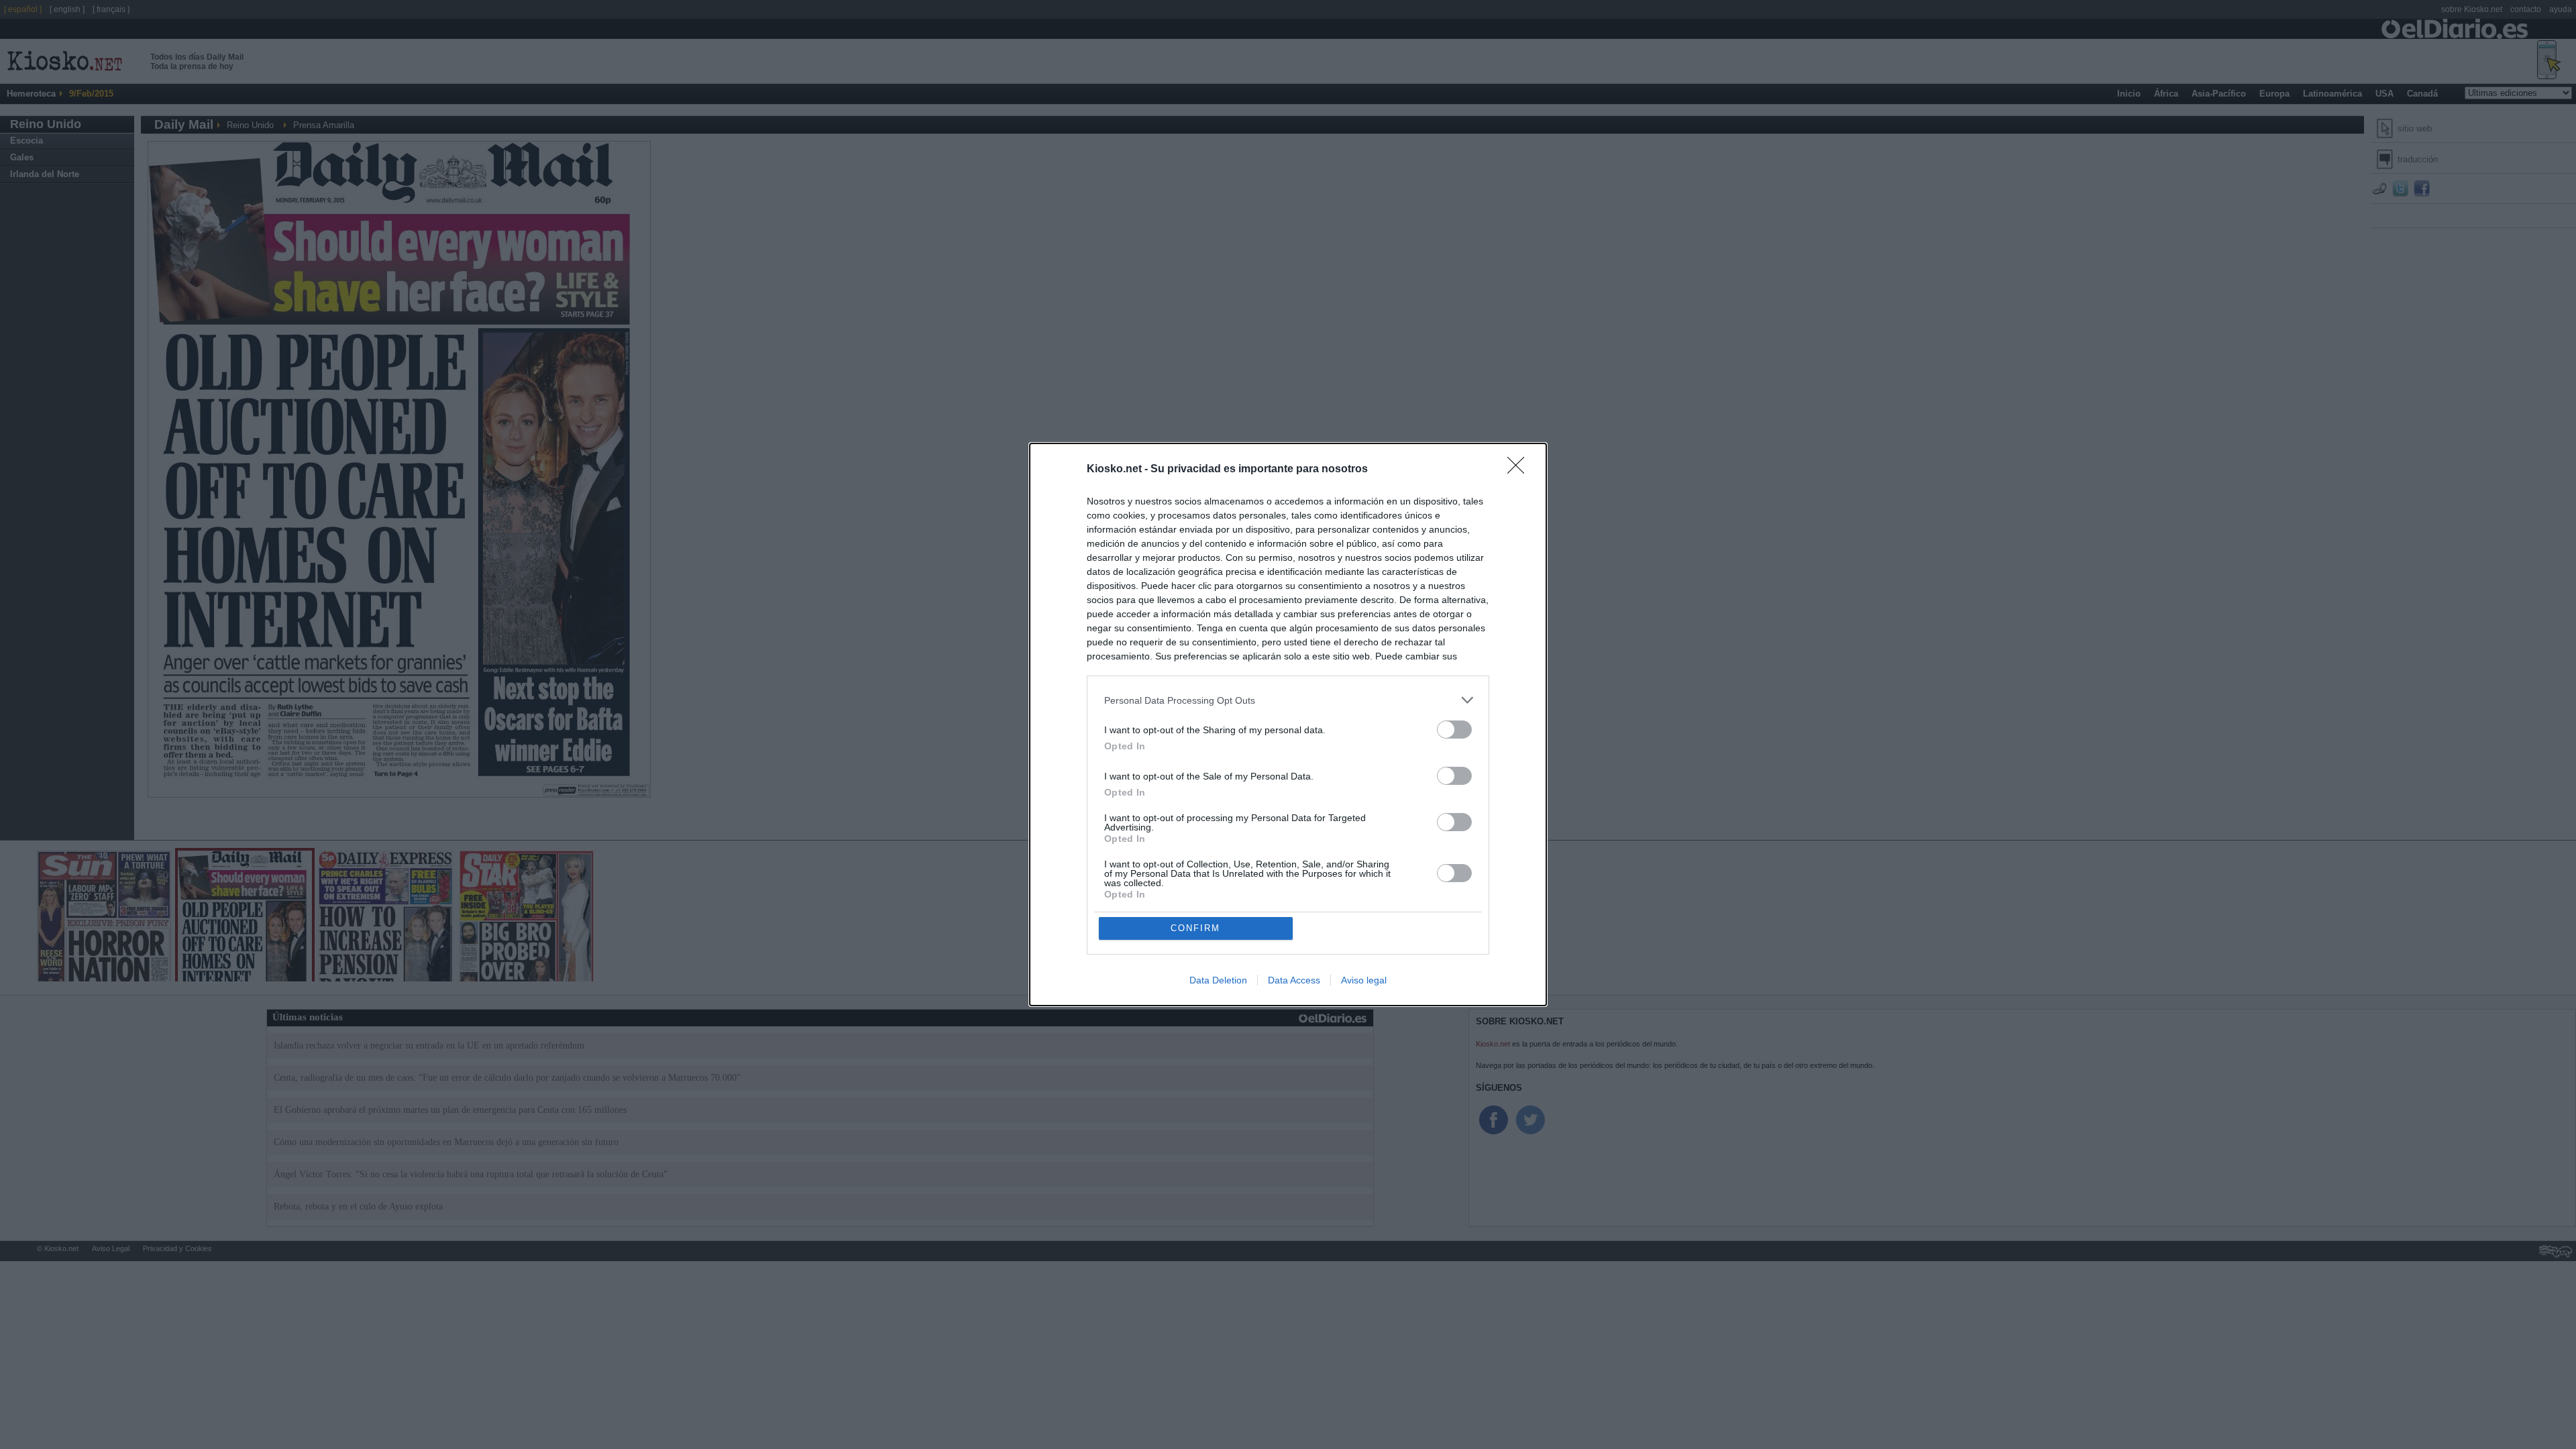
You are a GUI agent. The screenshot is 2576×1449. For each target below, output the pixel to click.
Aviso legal (1364, 980)
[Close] (1520, 470)
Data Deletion (1218, 980)
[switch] (1454, 730)
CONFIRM (1195, 928)
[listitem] (1288, 700)
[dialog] (1288, 724)
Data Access (1294, 980)
